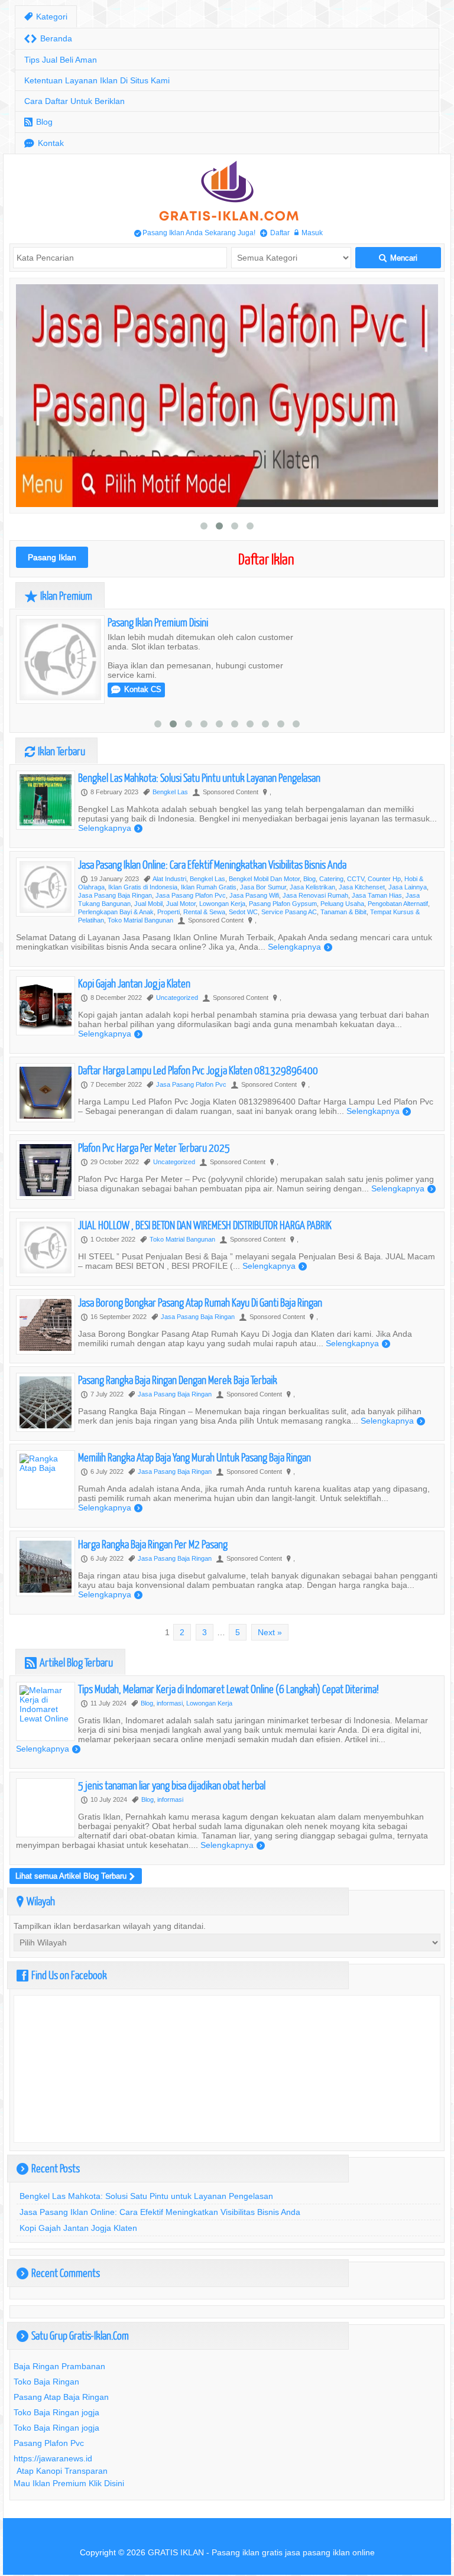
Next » (270, 1632)
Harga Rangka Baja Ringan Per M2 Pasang (153, 1544)
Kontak (44, 143)
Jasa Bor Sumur (263, 887)
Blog (38, 122)
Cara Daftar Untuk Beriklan (74, 101)
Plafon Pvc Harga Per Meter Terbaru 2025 (154, 1147)
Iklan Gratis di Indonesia (143, 887)
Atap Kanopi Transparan (62, 2471)
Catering (331, 879)
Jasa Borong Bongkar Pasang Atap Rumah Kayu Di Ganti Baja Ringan (200, 1302)
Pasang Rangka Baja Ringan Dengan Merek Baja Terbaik (178, 1380)
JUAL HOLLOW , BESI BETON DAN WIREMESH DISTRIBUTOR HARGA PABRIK (205, 1225)
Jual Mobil (148, 904)
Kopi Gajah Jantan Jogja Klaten (134, 983)
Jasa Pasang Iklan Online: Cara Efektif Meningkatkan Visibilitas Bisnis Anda (212, 864)
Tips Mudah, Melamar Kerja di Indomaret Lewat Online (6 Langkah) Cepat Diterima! (228, 1689)
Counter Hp (384, 879)
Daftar (275, 233)
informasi (170, 1703)
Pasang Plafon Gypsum (283, 904)
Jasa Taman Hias (377, 895)
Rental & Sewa (204, 912)
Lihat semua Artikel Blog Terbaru (75, 1876)
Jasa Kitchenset (362, 887)
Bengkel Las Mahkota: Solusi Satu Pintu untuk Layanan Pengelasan (199, 777)
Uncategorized (177, 998)
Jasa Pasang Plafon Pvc (191, 895)
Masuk (309, 233)
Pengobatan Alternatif (398, 904)
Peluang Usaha (342, 904)
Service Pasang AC (289, 912)
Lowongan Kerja (222, 904)
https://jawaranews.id (53, 2458)
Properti (168, 912)
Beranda (48, 39)
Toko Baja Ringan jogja (56, 2412)
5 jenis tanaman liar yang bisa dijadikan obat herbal (172, 1785)
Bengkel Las (170, 792)
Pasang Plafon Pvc (49, 2443)
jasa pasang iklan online (330, 2552)
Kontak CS (136, 689)
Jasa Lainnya (408, 887)
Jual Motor (181, 904)
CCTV (356, 879)
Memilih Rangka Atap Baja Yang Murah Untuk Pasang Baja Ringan (194, 1457)
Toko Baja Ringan (46, 2382)
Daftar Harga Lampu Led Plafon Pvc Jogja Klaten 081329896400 (198, 1070)
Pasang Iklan (52, 557)
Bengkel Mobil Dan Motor (264, 879)
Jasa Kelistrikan (312, 887)
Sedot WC (243, 912)
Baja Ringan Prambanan (59, 2366)
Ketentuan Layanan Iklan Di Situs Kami (97, 80)
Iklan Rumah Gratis (209, 887)
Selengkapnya (110, 828)
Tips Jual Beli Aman (61, 60)
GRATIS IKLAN (176, 2552)
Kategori (46, 17)
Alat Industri (169, 879)
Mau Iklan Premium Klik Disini (69, 2483)
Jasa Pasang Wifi (254, 895)
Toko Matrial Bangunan (140, 920)
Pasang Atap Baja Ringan (61, 2397)
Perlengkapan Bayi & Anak (116, 912)
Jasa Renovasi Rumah (315, 895)
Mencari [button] (398, 258)
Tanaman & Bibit (343, 912)
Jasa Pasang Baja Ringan (115, 895)
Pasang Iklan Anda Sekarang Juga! (195, 233)
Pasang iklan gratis (247, 2552)
